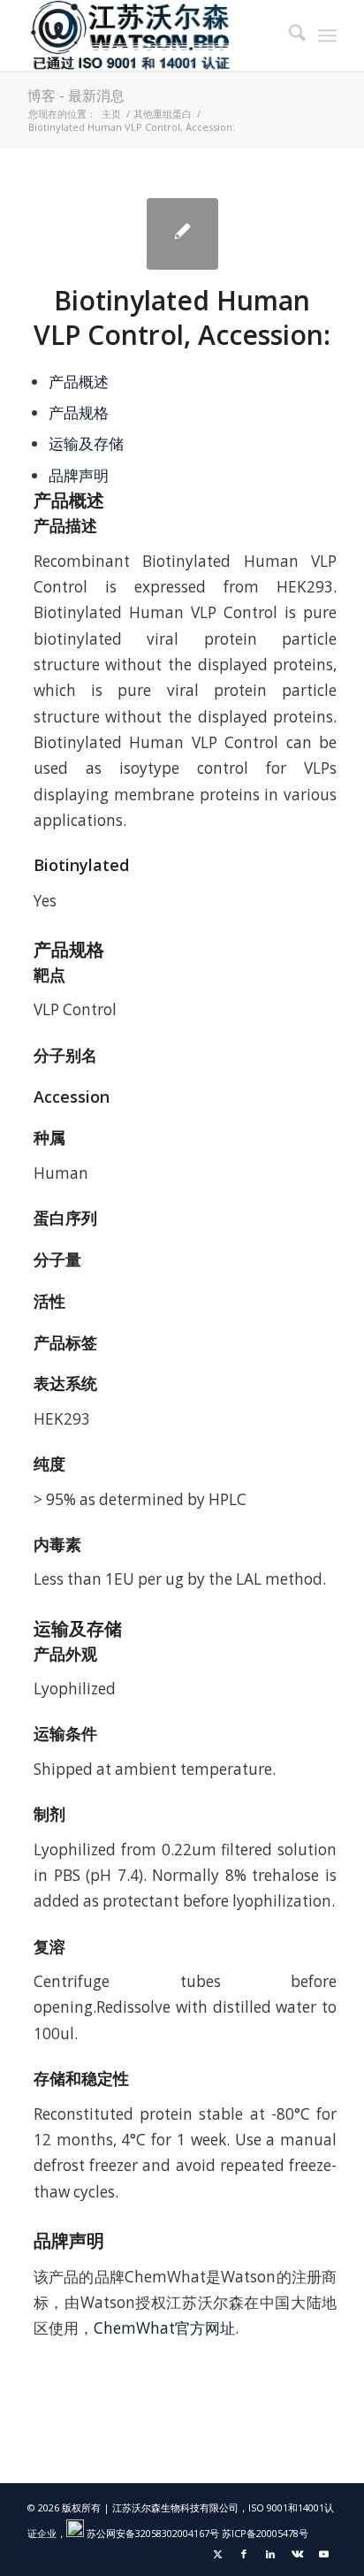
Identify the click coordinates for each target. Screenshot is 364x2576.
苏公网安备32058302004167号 (152, 2533)
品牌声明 (79, 475)
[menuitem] (288, 35)
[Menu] (327, 35)
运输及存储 (86, 443)
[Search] (288, 35)
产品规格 (79, 413)
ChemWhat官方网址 (164, 2328)
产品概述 (79, 382)
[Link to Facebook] (244, 2554)
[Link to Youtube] (323, 2554)
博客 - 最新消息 (76, 96)
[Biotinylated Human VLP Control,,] (182, 234)
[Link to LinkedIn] (270, 2554)
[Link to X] (217, 2554)
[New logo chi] (151, 35)
